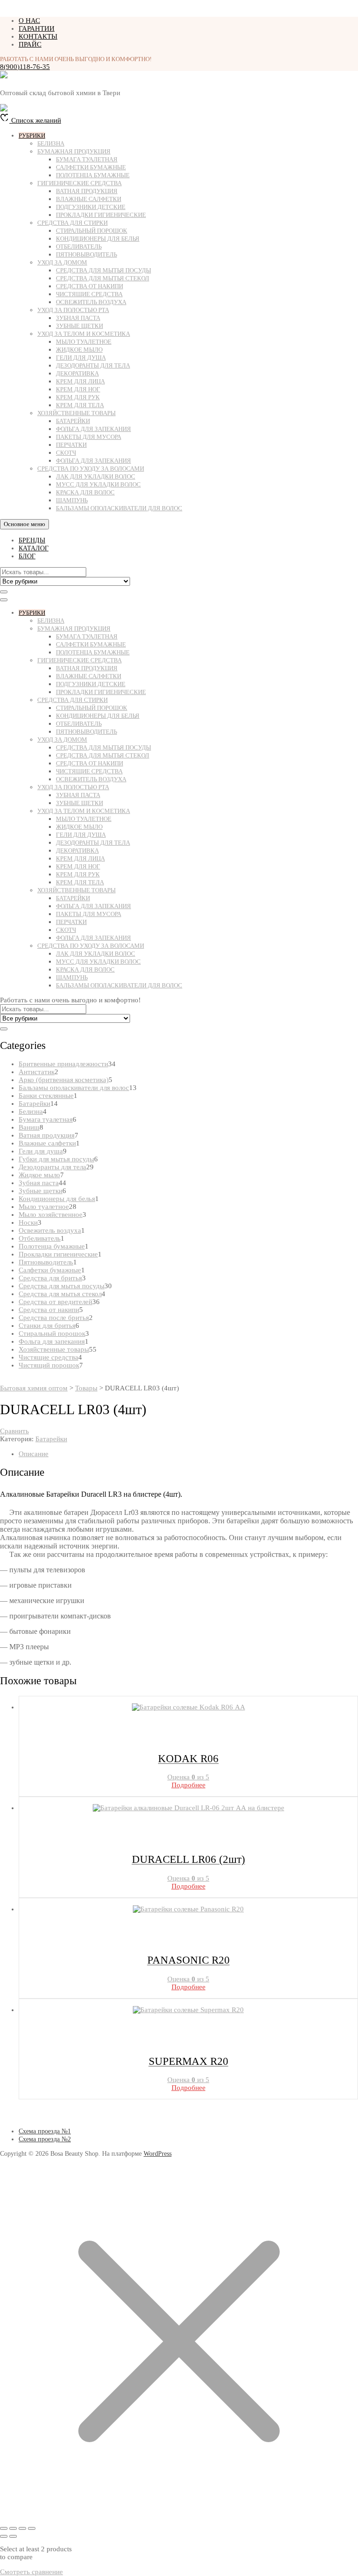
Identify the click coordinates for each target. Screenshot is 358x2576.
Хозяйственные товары (76, 413)
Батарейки (73, 421)
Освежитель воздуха (91, 302)
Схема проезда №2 (45, 2139)
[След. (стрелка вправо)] (13, 2536)
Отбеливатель (79, 246)
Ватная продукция (87, 191)
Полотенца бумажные (93, 175)
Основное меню (24, 524)
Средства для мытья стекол (103, 278)
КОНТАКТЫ (38, 36)
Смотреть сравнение (31, 2572)
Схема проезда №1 (45, 2131)
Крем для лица (80, 381)
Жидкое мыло (79, 350)
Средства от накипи (89, 286)
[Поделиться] (22, 2528)
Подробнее (189, 1785)
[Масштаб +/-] (4, 2528)
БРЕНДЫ (32, 540)
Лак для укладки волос (96, 476)
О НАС (29, 21)
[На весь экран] (13, 2528)
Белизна (51, 143)
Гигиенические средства (79, 183)
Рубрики (32, 135)
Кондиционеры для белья (98, 239)
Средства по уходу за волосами (91, 469)
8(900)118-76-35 (25, 67)
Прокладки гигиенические (101, 215)
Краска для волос (85, 492)
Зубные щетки (79, 326)
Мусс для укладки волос (98, 484)
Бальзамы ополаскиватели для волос (119, 508)
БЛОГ (27, 556)
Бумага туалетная (87, 159)
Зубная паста (78, 318)
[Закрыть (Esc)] (32, 2528)
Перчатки (71, 445)
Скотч (66, 453)
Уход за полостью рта (73, 310)
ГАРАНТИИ (37, 28)
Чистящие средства (89, 294)
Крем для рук (78, 397)
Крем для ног (78, 389)
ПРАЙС (30, 44)
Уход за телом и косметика (84, 334)
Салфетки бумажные (91, 167)
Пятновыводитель (86, 254)
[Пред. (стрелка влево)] (4, 2536)
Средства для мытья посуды (103, 270)
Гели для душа (81, 358)
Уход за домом (62, 262)
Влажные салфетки (89, 199)
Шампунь (72, 500)
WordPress (158, 2154)
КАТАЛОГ (34, 548)
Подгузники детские (91, 207)
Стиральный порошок (92, 231)
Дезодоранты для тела (93, 365)
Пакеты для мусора (89, 437)
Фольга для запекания (93, 429)
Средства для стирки (72, 223)
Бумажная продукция (74, 151)
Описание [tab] (34, 1454)
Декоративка (77, 373)
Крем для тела (80, 405)
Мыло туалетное (84, 342)
